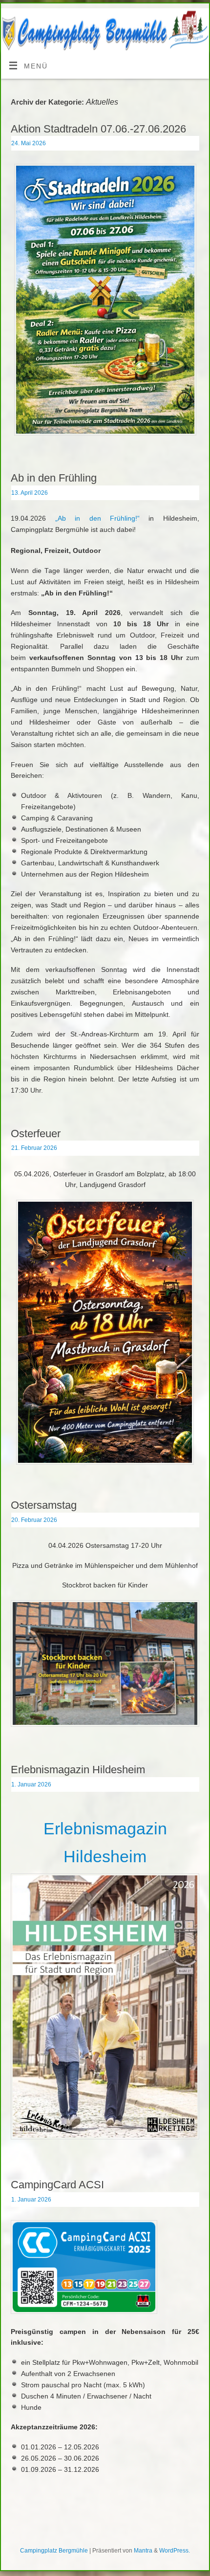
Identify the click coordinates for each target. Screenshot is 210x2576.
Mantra (143, 2551)
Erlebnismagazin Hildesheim (78, 1770)
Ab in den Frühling (54, 478)
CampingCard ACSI (57, 2185)
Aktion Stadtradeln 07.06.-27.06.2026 (98, 129)
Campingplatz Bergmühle (54, 2551)
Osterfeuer (36, 1134)
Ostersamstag (44, 1505)
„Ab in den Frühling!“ (97, 518)
